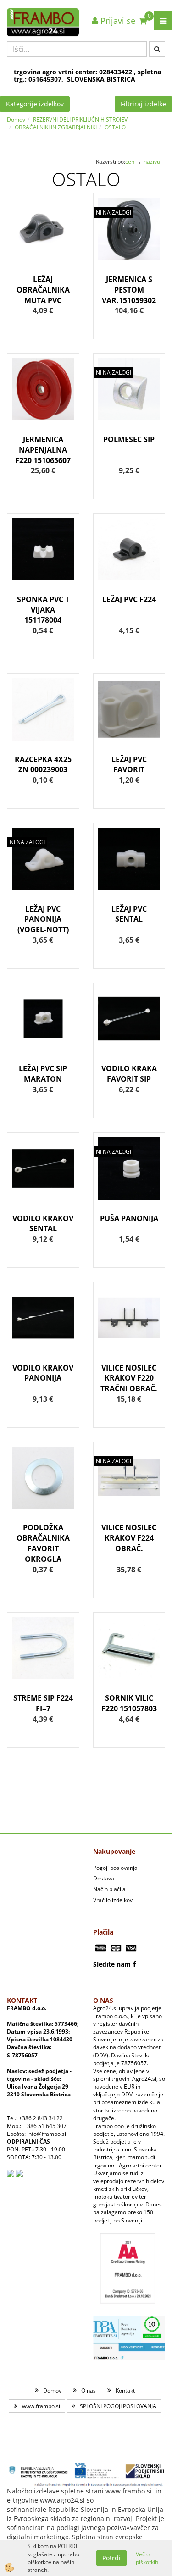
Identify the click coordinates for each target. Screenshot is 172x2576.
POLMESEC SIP (129, 439)
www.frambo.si (41, 2406)
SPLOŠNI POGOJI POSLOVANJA (118, 2406)
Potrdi (111, 2558)
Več (43, 246)
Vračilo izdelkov (113, 1900)
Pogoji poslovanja (115, 1868)
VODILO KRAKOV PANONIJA (43, 1373)
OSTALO (115, 127)
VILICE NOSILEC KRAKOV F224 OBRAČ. (129, 1538)
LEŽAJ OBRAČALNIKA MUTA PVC (43, 290)
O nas (89, 2391)
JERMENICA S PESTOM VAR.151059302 (129, 290)
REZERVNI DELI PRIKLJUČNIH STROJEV (80, 119)
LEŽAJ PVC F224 (129, 599)
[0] (143, 21)
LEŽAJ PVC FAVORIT (129, 765)
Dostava (104, 1878)
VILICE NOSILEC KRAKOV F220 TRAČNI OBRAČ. (129, 1378)
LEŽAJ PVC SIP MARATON (43, 1074)
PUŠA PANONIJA (129, 1218)
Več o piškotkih (147, 2558)
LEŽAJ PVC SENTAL (129, 914)
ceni (130, 162)
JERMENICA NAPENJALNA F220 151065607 (43, 450)
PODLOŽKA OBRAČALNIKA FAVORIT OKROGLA (43, 1543)
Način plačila (109, 1889)
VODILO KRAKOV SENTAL (43, 1224)
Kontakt (125, 2391)
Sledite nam (112, 1964)
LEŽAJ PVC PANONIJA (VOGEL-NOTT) (43, 919)
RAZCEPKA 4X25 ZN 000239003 (43, 765)
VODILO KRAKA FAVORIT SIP (129, 1074)
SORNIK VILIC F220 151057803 (129, 1703)
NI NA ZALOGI (114, 213)
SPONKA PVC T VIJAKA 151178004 (43, 610)
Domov (16, 119)
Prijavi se (117, 21)
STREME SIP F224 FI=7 (43, 1703)
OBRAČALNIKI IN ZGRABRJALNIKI (56, 127)
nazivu (152, 162)
